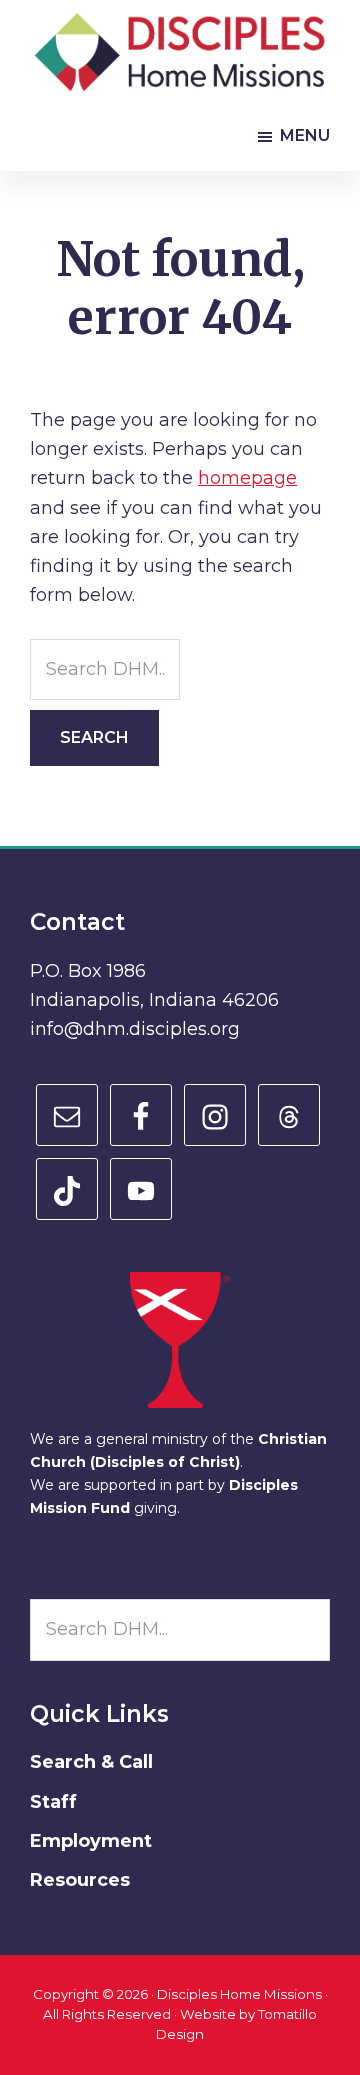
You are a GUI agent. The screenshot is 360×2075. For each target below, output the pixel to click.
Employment (91, 1841)
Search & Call (91, 1762)
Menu (305, 135)
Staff (53, 1802)
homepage (247, 478)
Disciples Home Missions (239, 1994)
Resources (80, 1880)
